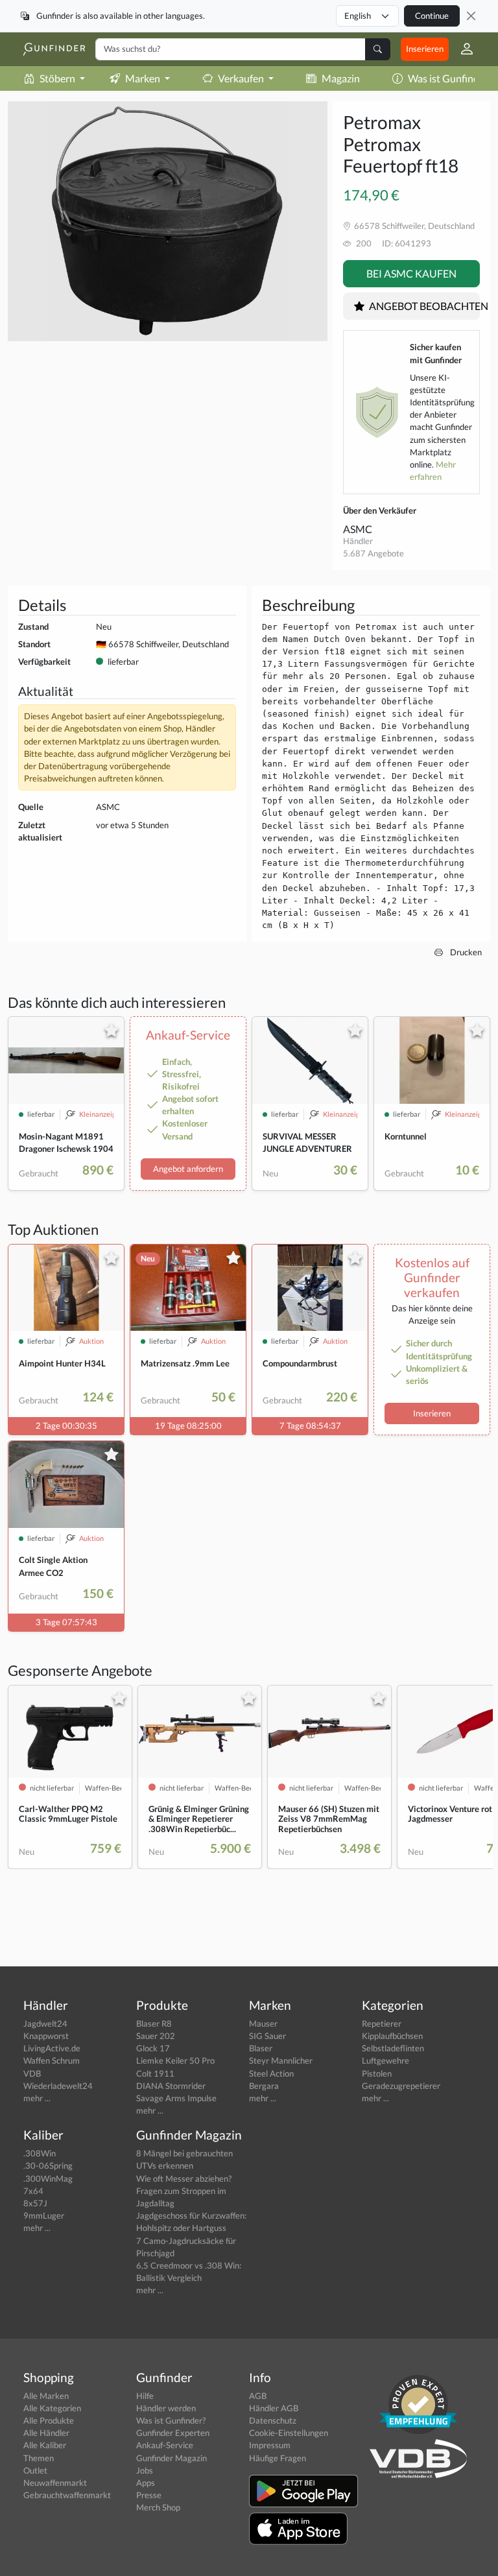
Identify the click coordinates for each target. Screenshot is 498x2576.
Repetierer (382, 2023)
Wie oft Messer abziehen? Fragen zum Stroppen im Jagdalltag (184, 2191)
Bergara (264, 2086)
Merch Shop (158, 2507)
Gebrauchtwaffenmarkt (67, 2495)
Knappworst (46, 2036)
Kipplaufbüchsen (392, 2036)
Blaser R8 (154, 2023)
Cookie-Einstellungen (289, 2433)
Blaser (261, 2048)
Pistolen (377, 2073)
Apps (146, 2483)
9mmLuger (44, 2215)
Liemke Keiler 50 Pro (175, 2060)
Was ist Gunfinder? (171, 2420)
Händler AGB (274, 2408)
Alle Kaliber (45, 2445)
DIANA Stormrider (171, 2086)
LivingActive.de (52, 2048)
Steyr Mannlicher (281, 2060)
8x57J (35, 2203)
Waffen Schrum (52, 2060)
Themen (39, 2458)
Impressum (270, 2445)
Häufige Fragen (278, 2458)
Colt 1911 (155, 2073)
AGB (258, 2396)
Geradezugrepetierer (401, 2086)
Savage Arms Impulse (176, 2098)
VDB (32, 2073)
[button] (462, 49)
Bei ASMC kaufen (411, 273)
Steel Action (271, 2073)
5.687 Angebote (373, 553)
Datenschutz (273, 2420)
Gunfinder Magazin (172, 2458)
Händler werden (166, 2408)
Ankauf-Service (165, 2445)
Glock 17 (153, 2048)
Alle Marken (46, 2396)
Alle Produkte (49, 2420)
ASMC (358, 529)
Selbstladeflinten (393, 2048)
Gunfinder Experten (173, 2433)
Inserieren (425, 49)
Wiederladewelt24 (58, 2086)
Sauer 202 (156, 2036)
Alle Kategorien (52, 2408)
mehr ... (37, 2098)
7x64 (33, 2191)
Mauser (263, 2023)
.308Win (40, 2153)
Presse (149, 2495)
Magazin (341, 78)
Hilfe (145, 2396)
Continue (432, 16)
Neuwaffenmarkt (55, 2483)
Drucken (465, 952)
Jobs (145, 2470)
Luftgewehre (385, 2060)
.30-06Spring (48, 2165)
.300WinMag (48, 2178)
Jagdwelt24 (45, 2023)
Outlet (35, 2470)
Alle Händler (46, 2433)
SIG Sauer (267, 2036)
